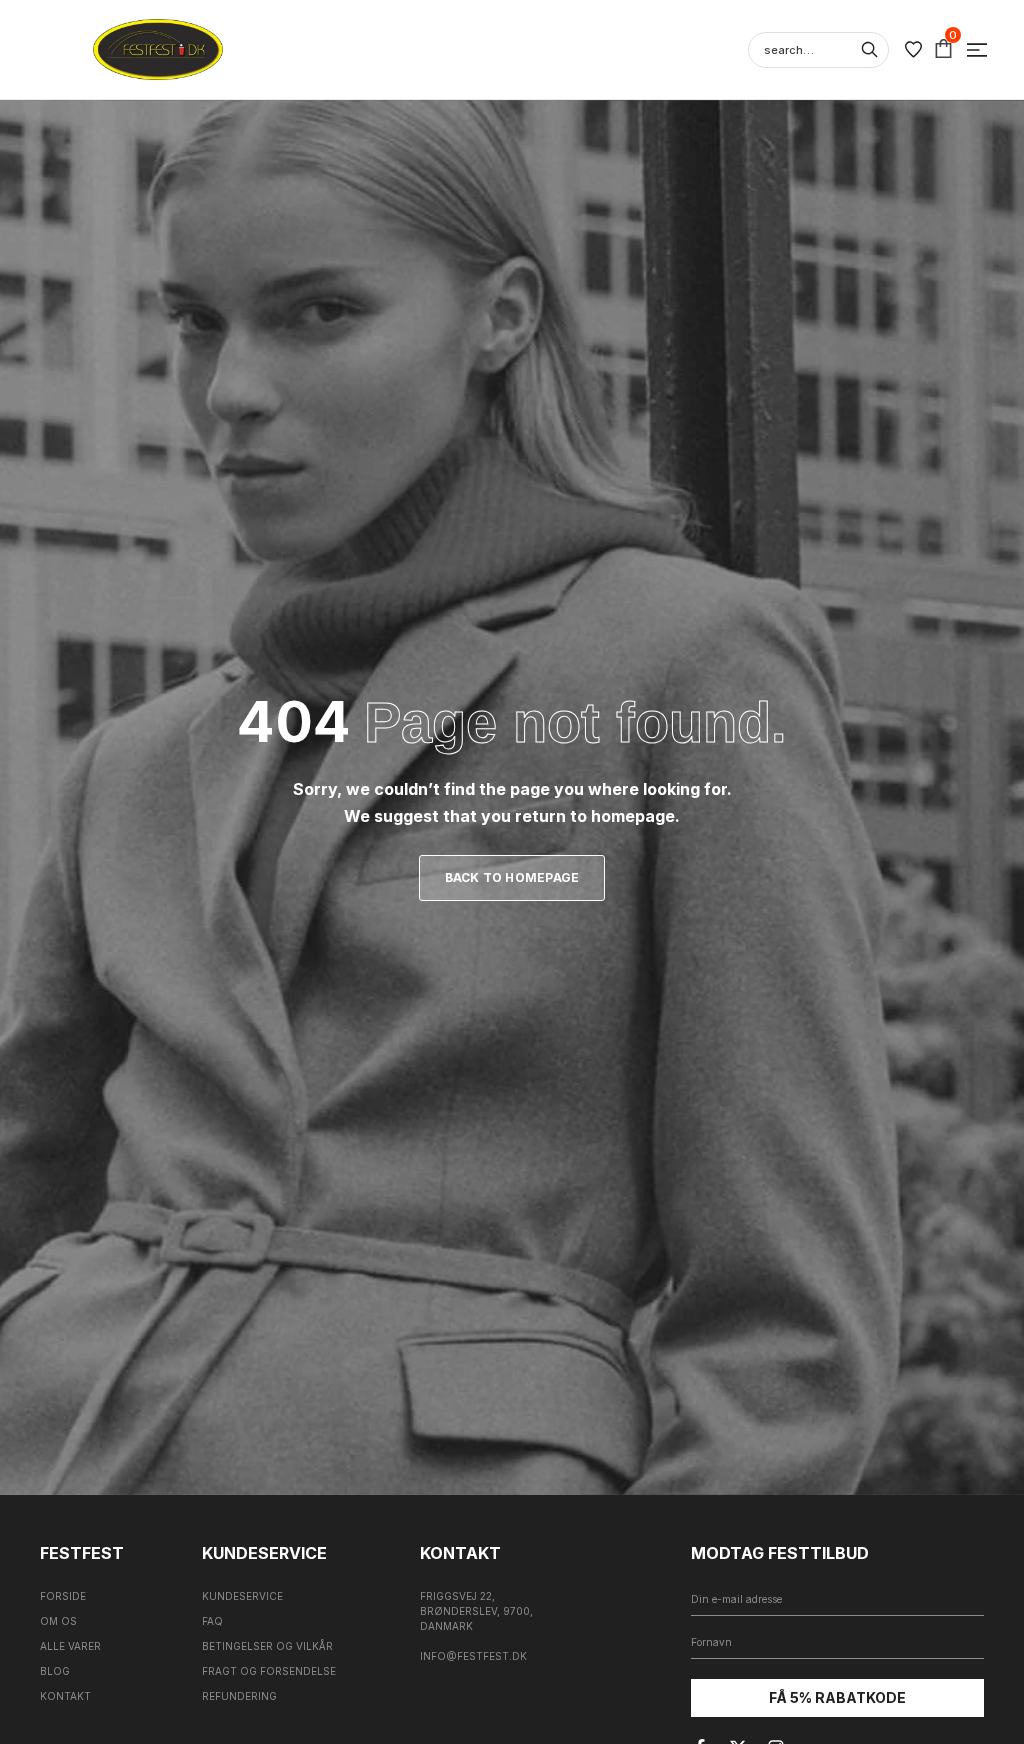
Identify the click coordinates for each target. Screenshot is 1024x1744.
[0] (943, 49)
